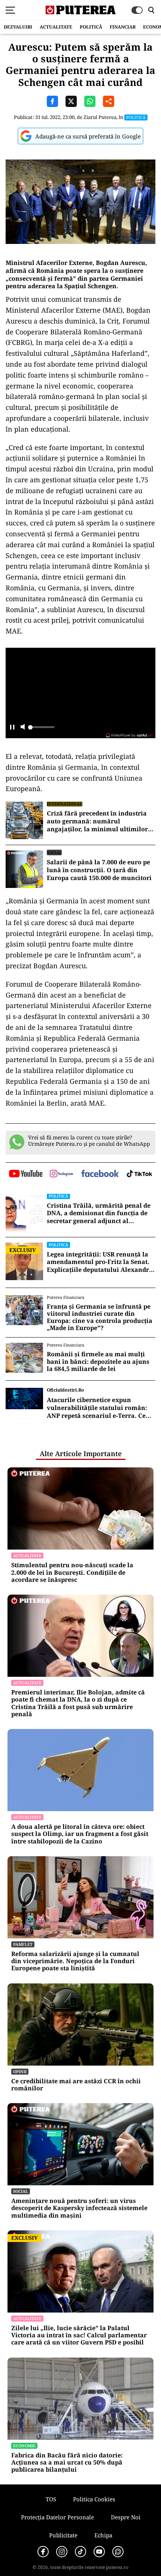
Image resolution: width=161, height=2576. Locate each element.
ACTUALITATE (56, 27)
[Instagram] (62, 2552)
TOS (51, 2499)
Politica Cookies (94, 2499)
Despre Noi (126, 2517)
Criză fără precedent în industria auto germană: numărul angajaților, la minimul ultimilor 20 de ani (97, 821)
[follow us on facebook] (100, 1174)
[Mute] (23, 728)
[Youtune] (99, 2552)
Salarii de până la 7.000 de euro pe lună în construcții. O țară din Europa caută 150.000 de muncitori (99, 870)
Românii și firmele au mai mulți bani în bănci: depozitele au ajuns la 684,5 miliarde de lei (98, 1362)
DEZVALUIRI (18, 27)
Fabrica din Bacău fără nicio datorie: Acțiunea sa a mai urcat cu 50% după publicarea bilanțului (67, 2463)
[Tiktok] (80, 2552)
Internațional (65, 804)
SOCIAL (54, 852)
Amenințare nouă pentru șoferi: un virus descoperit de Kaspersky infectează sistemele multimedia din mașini (79, 2208)
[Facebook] (43, 2552)
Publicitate (63, 2535)
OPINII (20, 2071)
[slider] (41, 729)
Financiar (123, 27)
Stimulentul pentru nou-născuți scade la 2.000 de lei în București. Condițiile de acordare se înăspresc (72, 1572)
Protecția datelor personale (57, 2517)
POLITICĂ (91, 27)
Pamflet (23, 1944)
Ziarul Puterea (100, 117)
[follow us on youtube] (26, 1174)
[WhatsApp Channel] (118, 2552)
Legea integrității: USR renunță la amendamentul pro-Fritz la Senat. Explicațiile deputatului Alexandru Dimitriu (100, 1262)
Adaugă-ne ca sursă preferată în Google (88, 136)
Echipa (103, 2535)
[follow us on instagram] (62, 1174)
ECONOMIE (24, 2446)
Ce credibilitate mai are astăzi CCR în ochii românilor (76, 2085)
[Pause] (12, 728)
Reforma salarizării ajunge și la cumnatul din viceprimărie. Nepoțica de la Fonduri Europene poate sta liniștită (75, 1961)
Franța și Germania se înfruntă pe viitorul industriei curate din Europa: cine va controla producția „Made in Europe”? (100, 1317)
